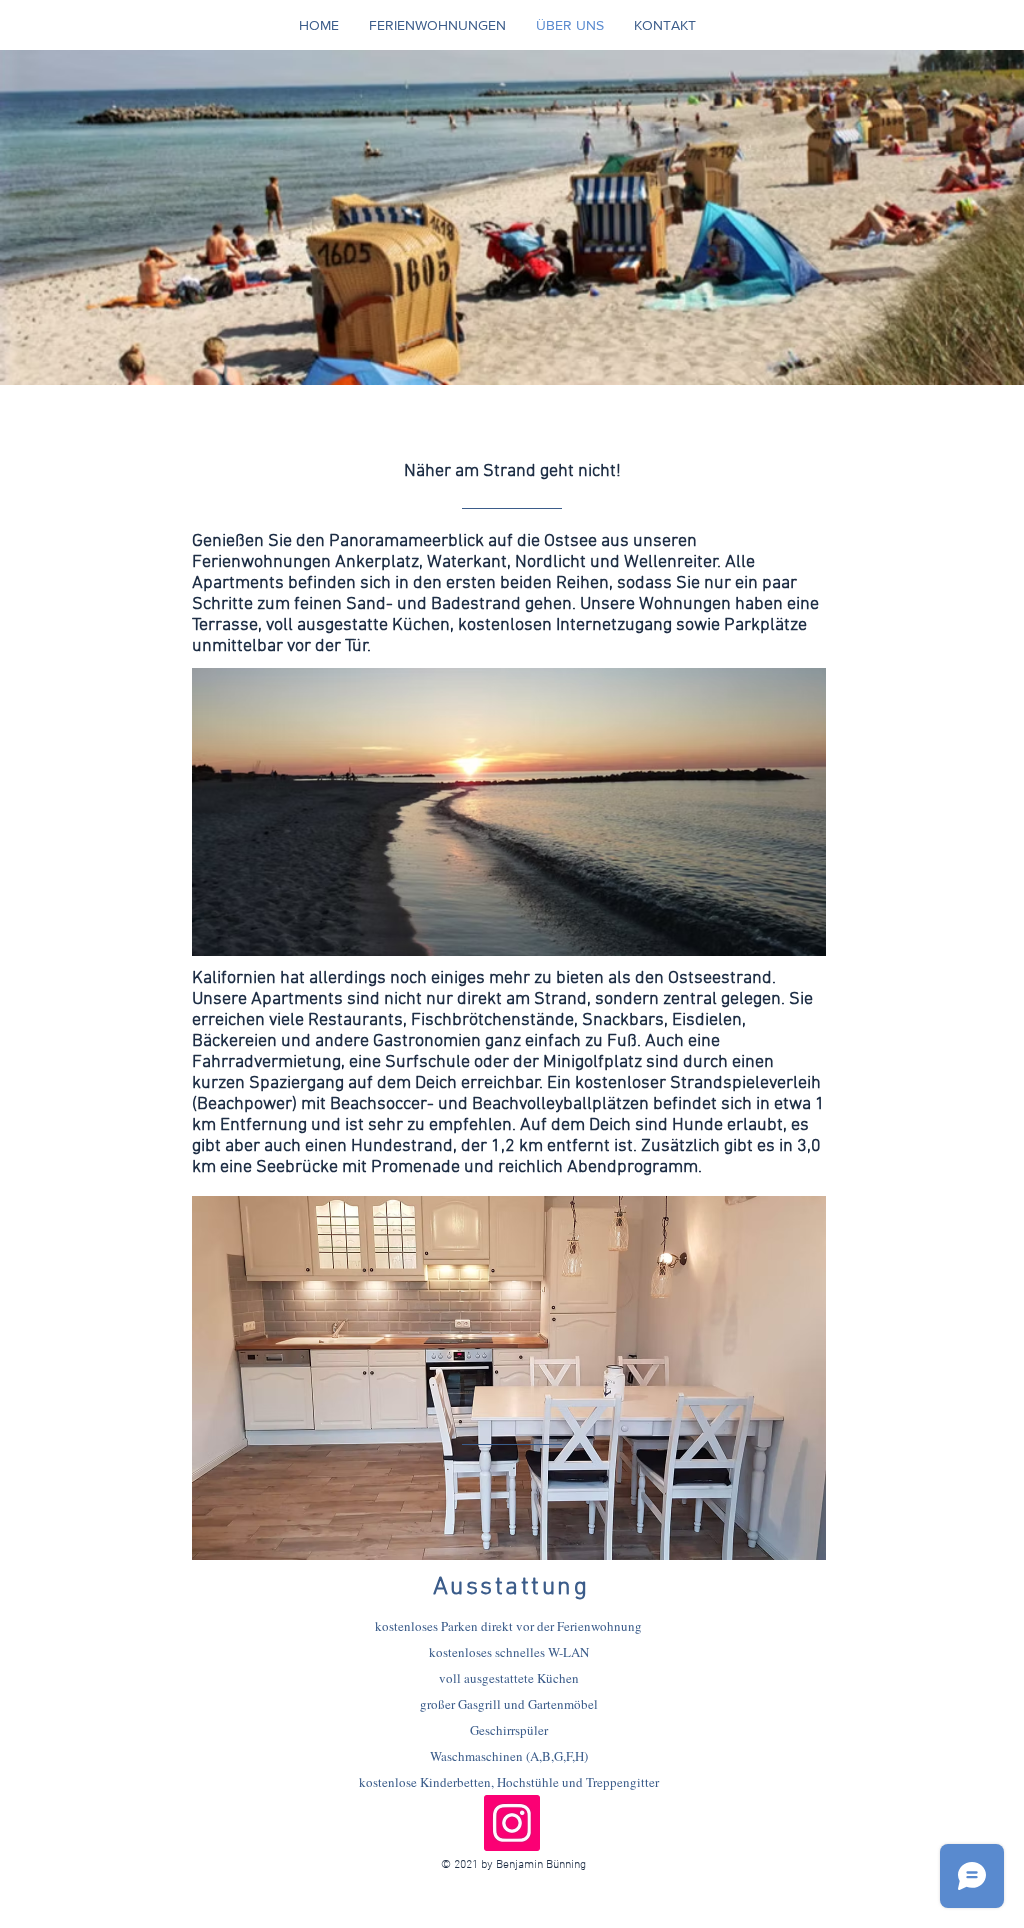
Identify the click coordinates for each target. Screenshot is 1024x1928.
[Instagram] (512, 1823)
